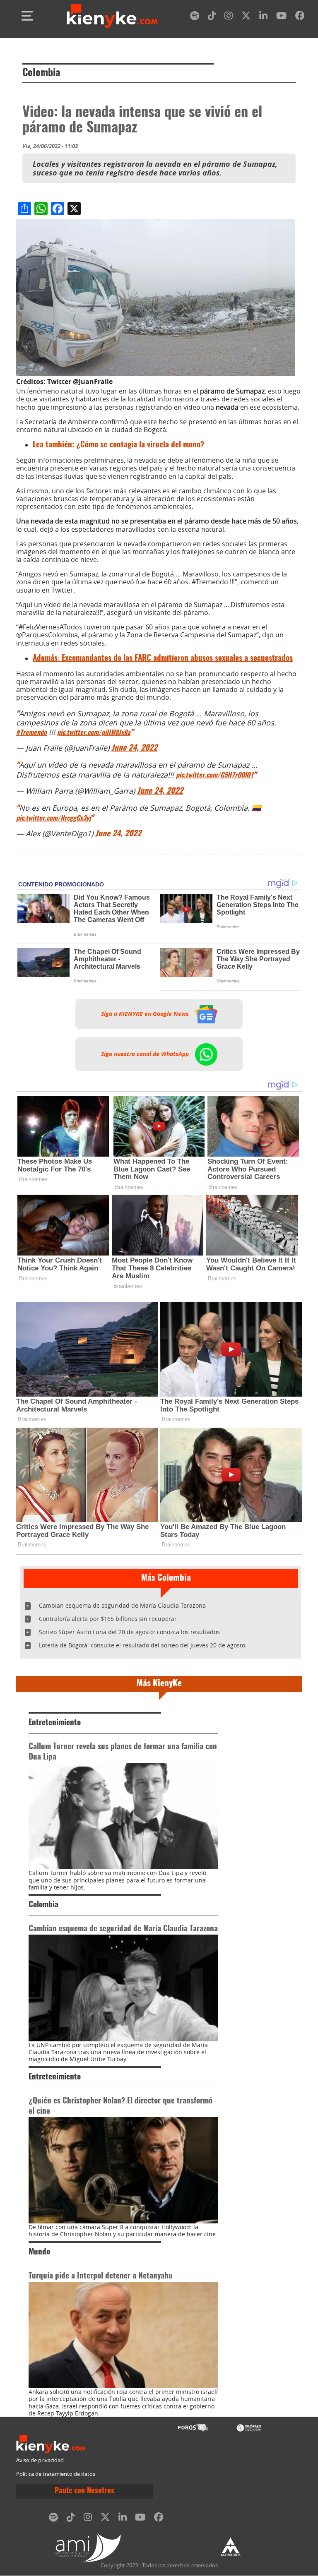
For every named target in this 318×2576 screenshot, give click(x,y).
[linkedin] (263, 17)
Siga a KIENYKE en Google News (146, 1014)
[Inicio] (112, 16)
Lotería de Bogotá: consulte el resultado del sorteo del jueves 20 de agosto (142, 1645)
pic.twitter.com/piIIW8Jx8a (94, 733)
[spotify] (195, 17)
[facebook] (300, 17)
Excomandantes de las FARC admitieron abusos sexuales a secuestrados (163, 659)
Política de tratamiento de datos (56, 2474)
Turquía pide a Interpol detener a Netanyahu (101, 2276)
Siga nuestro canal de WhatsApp (146, 1054)
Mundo (39, 2252)
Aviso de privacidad (40, 2460)
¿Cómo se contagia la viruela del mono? (118, 445)
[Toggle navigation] (27, 16)
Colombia (41, 73)
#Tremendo (31, 733)
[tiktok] (212, 17)
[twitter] (246, 17)
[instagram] (229, 17)
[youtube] (281, 17)
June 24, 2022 (134, 748)
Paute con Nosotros (84, 2491)
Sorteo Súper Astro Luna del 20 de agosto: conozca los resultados (129, 1632)
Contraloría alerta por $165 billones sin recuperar (108, 1619)
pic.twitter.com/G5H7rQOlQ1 (215, 775)
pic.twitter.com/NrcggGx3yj (53, 819)
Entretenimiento (55, 1723)
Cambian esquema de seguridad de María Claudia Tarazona (122, 1605)
